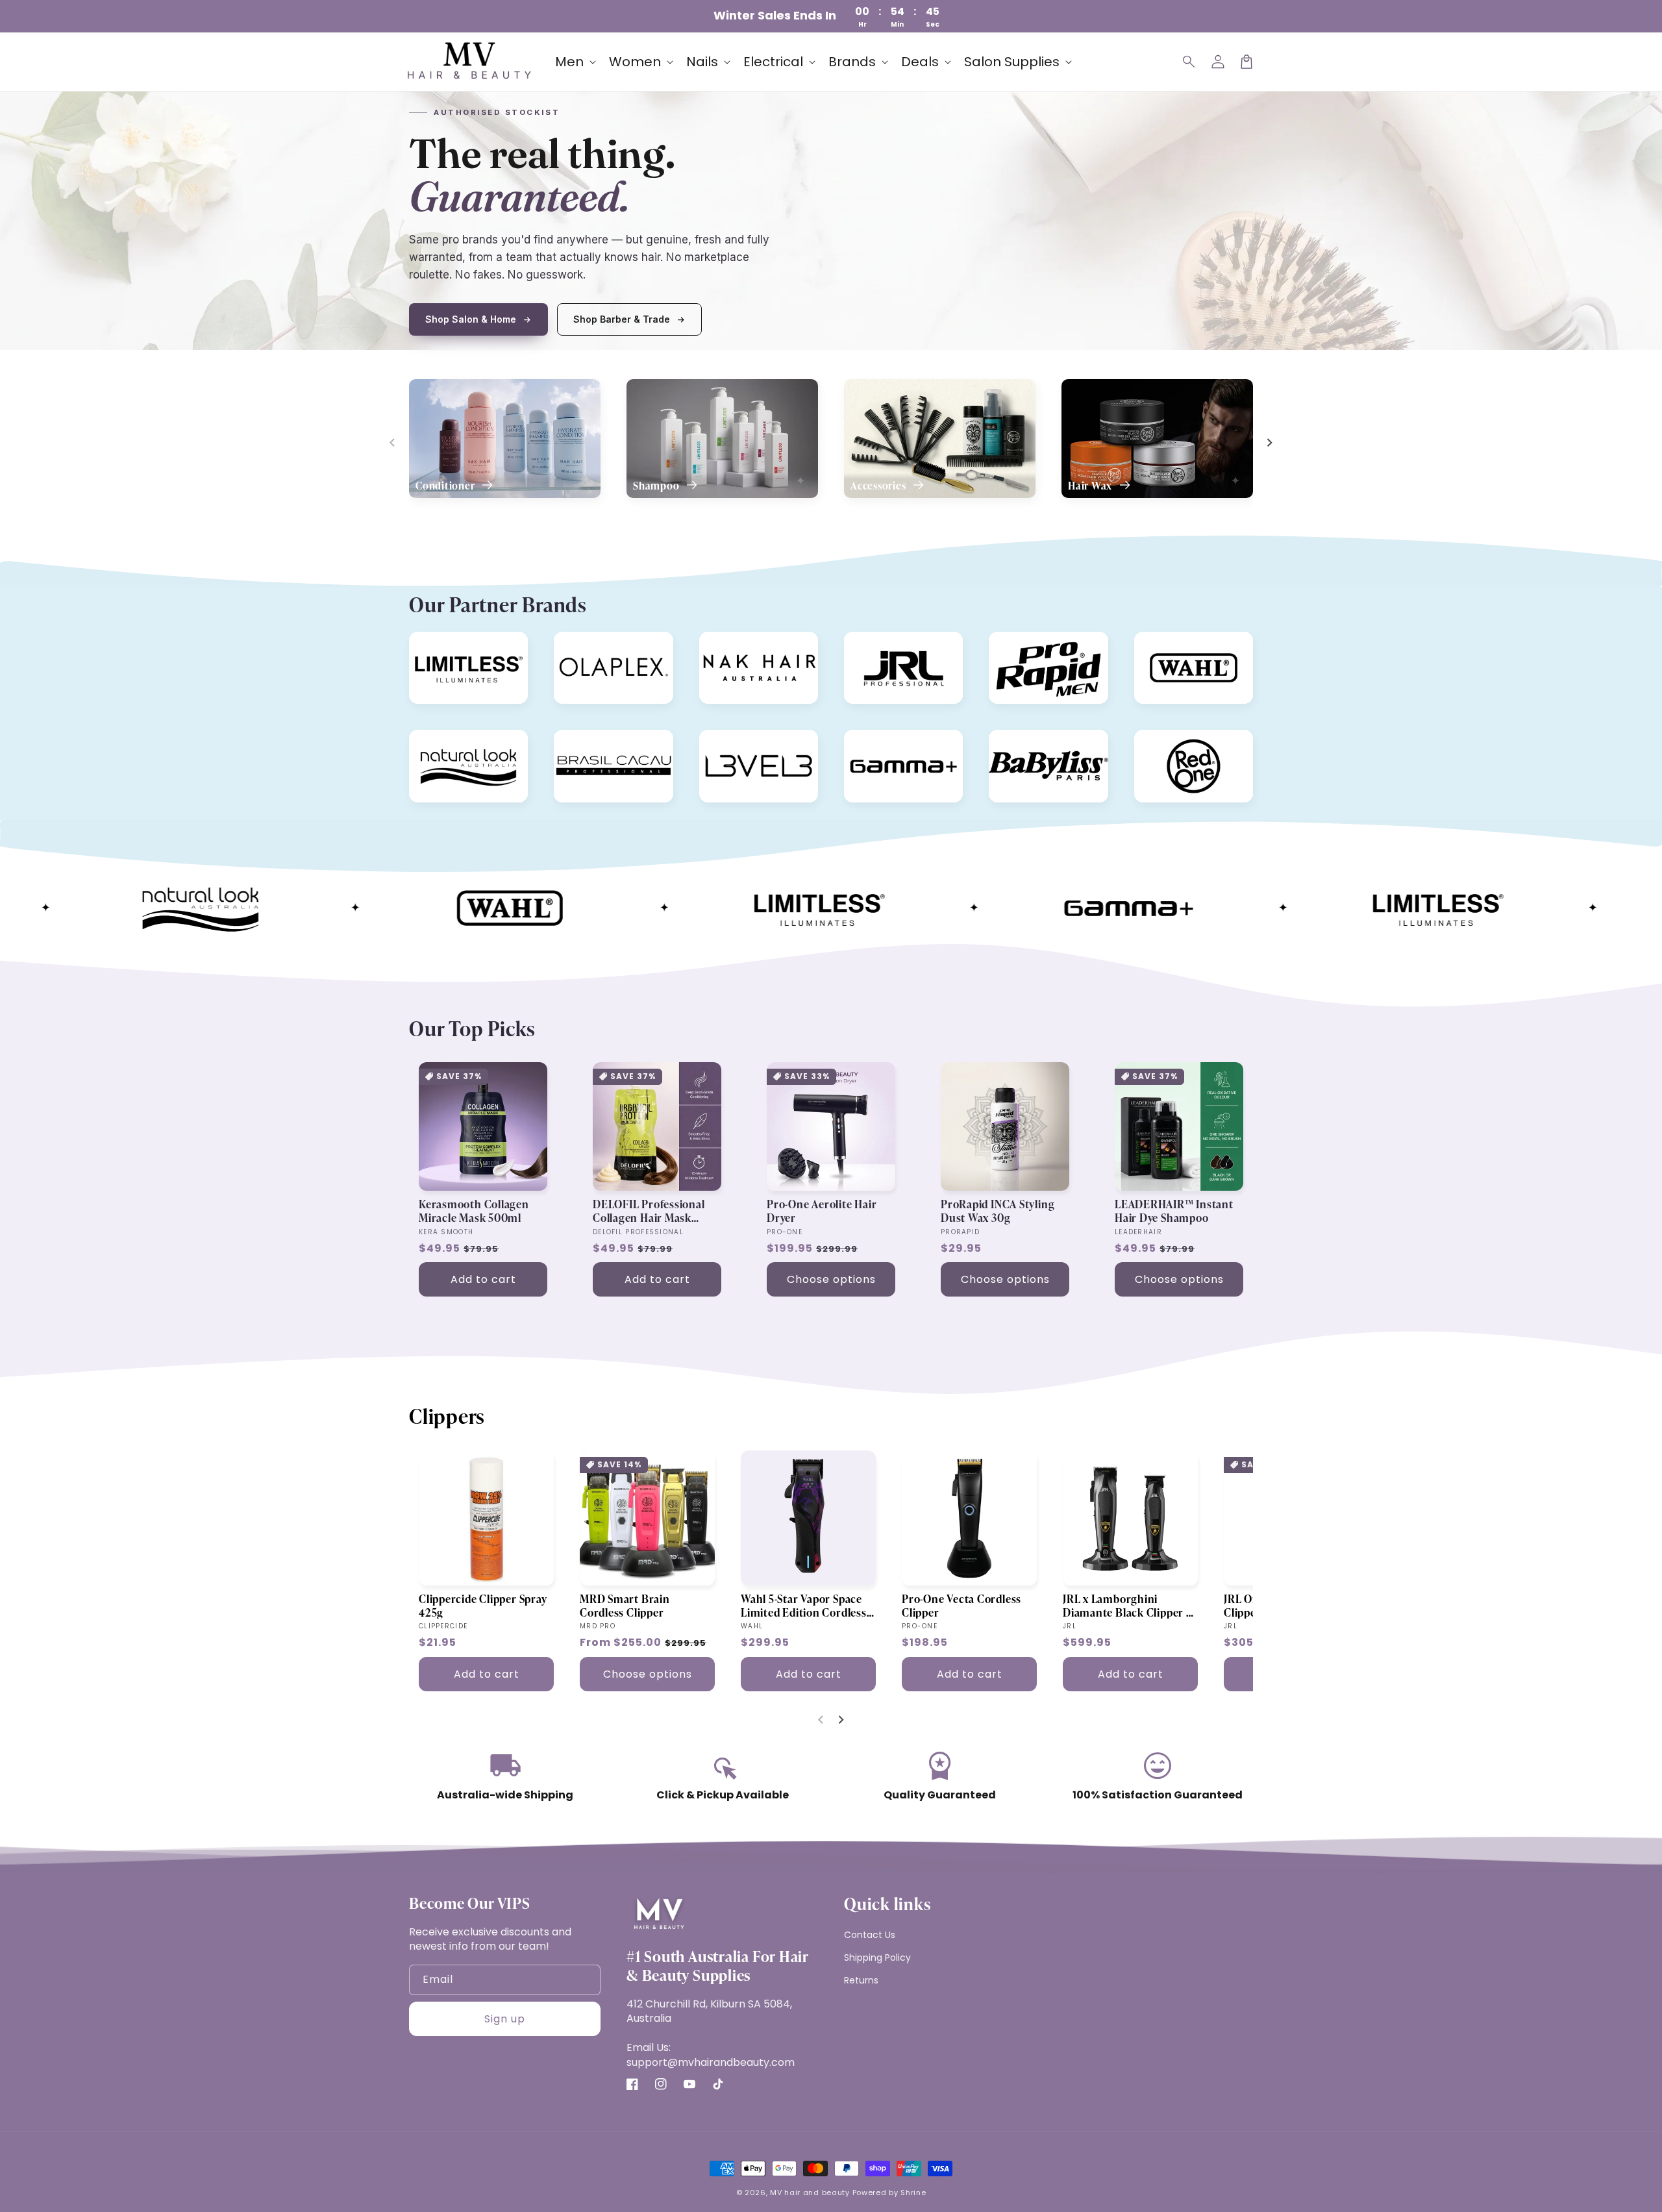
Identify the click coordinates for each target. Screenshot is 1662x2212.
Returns (861, 1980)
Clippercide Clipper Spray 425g (483, 1606)
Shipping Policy (877, 1957)
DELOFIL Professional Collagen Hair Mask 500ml (649, 1211)
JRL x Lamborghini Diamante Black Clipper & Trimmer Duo (1129, 1606)
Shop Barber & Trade (622, 319)
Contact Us (870, 1935)
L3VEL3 (722, 742)
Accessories (879, 486)
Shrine (913, 2193)
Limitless (436, 644)
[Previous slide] (393, 443)
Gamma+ (870, 742)
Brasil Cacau (588, 742)
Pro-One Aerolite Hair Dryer (822, 1211)
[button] (1189, 62)
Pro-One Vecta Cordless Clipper (961, 1606)
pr (1000, 644)
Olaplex (577, 644)
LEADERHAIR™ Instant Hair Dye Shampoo (1174, 1211)
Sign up (505, 2019)
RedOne (1158, 742)
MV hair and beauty (810, 2193)
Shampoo (657, 486)
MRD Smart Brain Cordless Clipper (625, 1606)
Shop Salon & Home (471, 319)
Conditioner (446, 486)
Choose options (831, 1279)
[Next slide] (1269, 443)
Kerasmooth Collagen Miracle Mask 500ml (474, 1211)
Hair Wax (1091, 486)
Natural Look (444, 742)
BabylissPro (1022, 742)
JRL (858, 644)
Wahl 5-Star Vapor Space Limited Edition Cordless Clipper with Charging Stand (804, 1606)
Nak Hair (725, 644)
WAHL (1154, 644)
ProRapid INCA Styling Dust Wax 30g (998, 1211)
